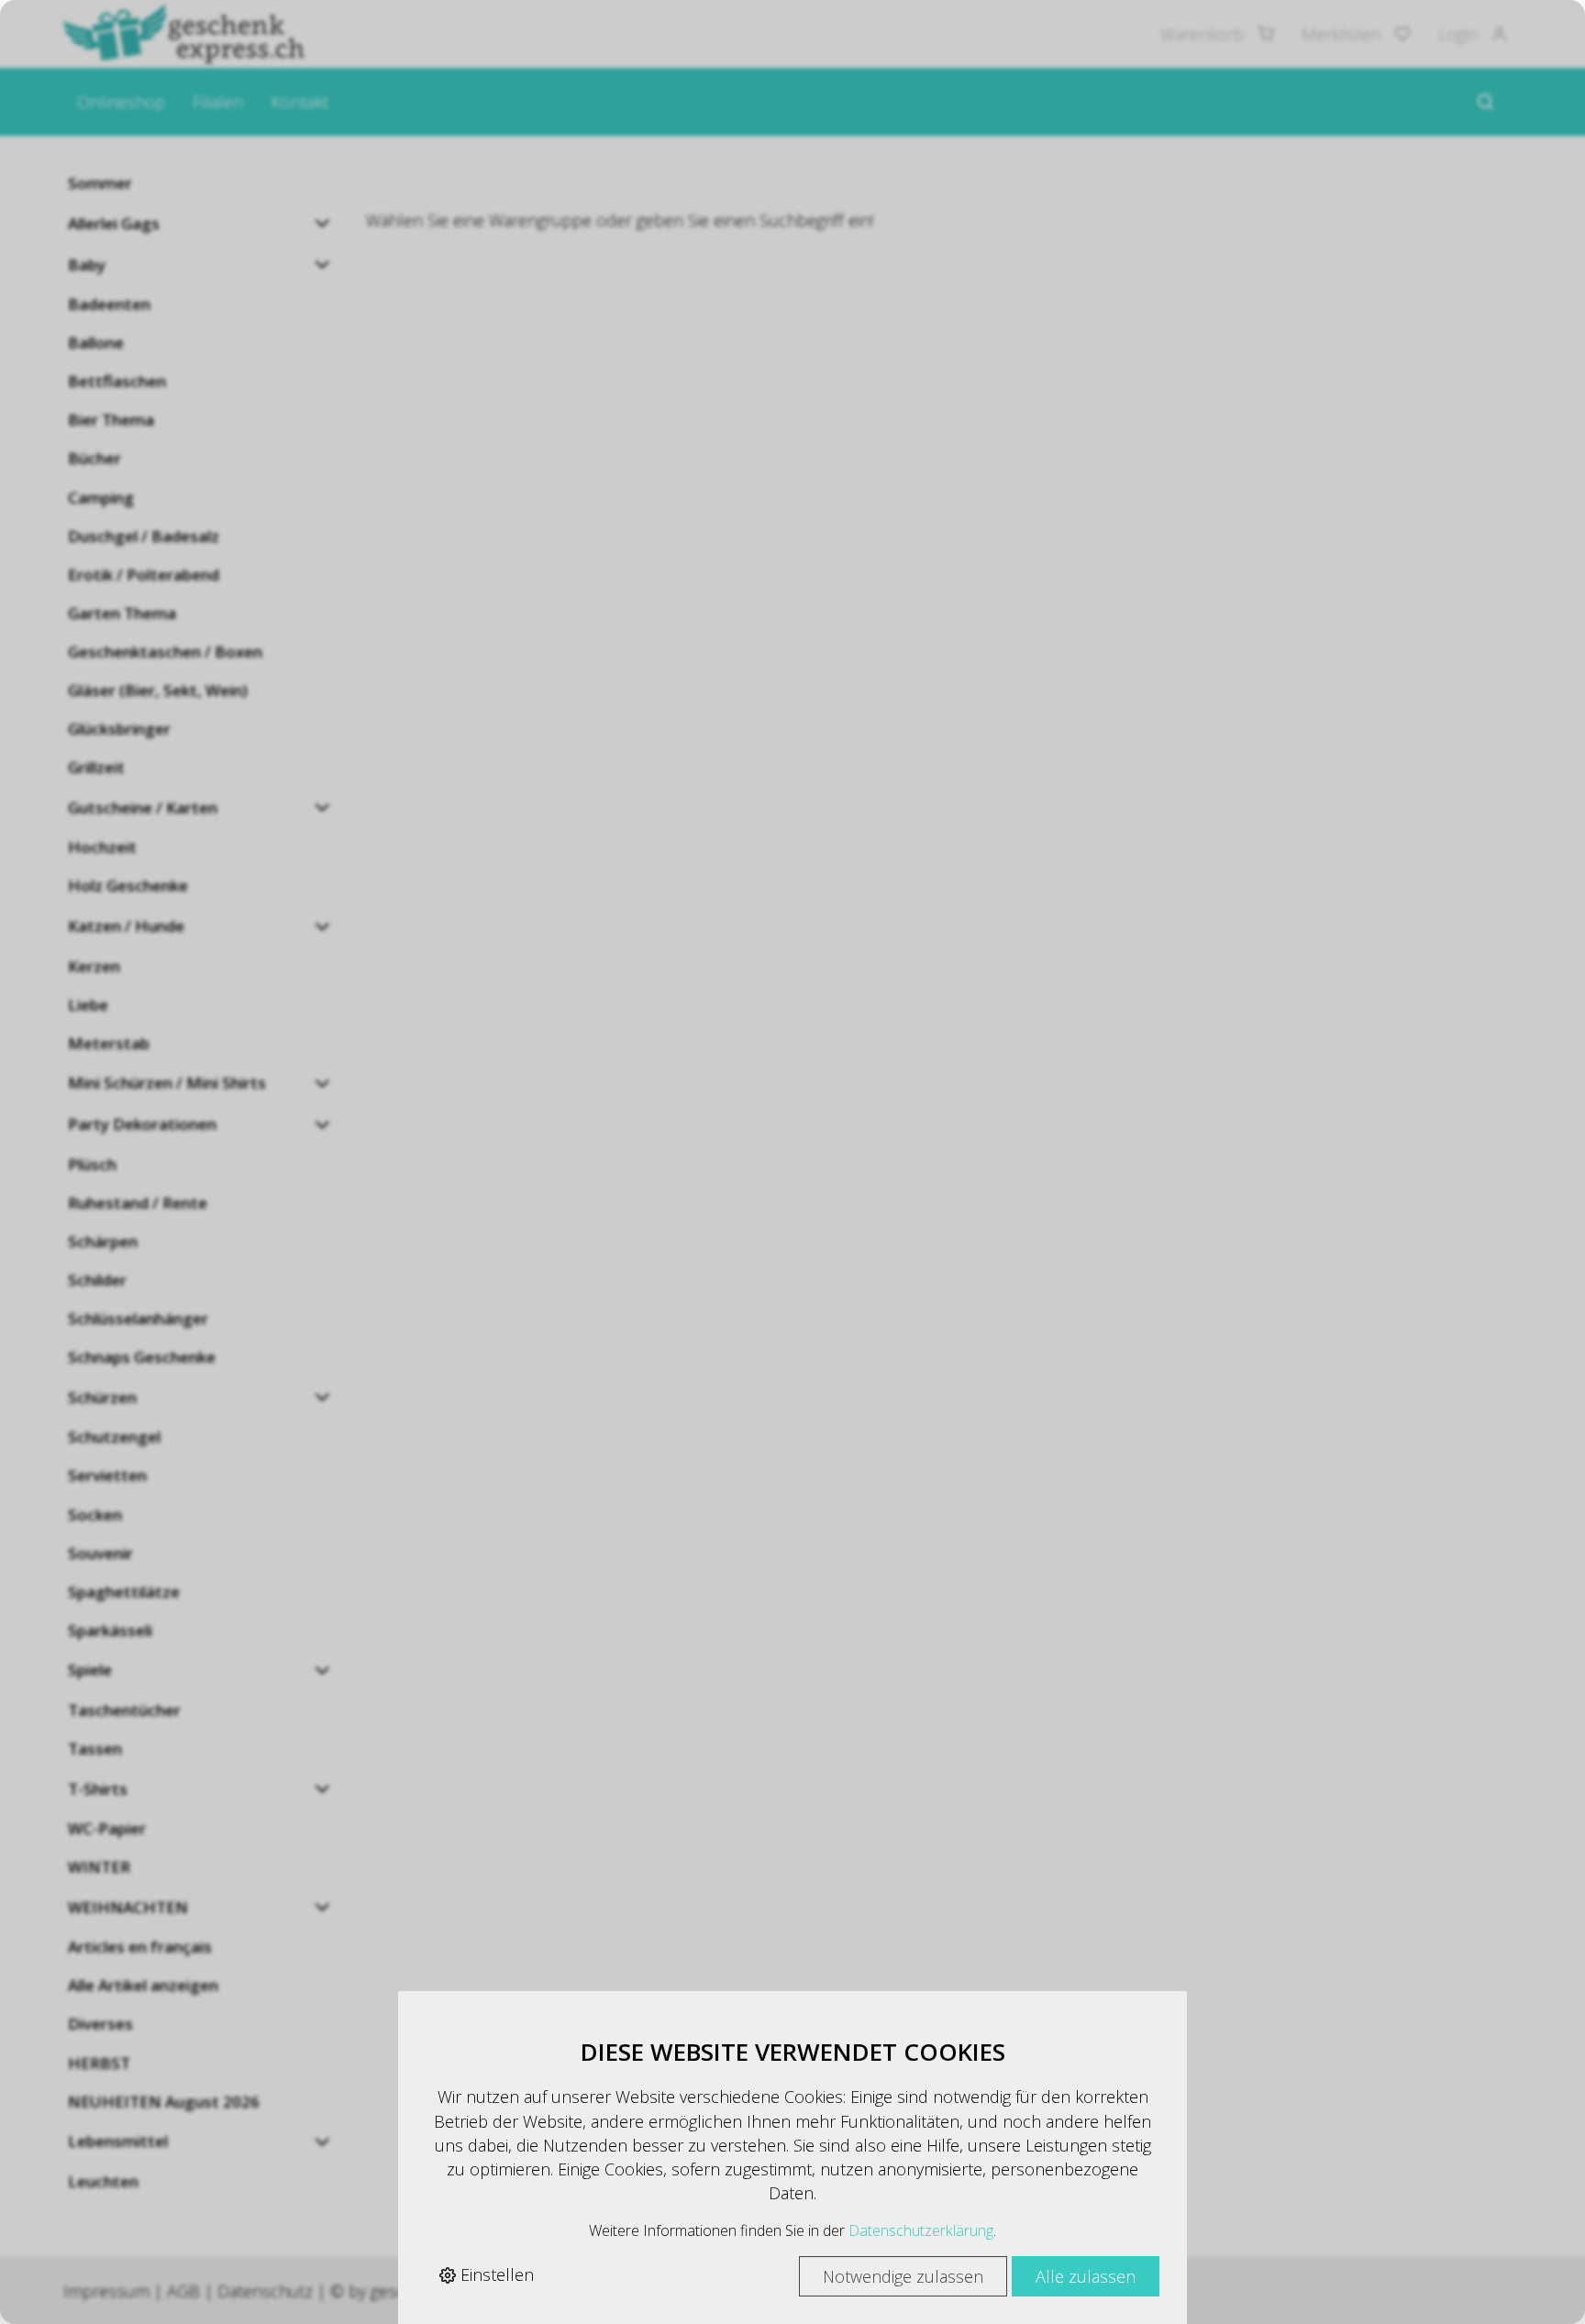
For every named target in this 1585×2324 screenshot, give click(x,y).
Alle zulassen (1086, 2276)
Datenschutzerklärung (921, 2230)
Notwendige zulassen (903, 2276)
